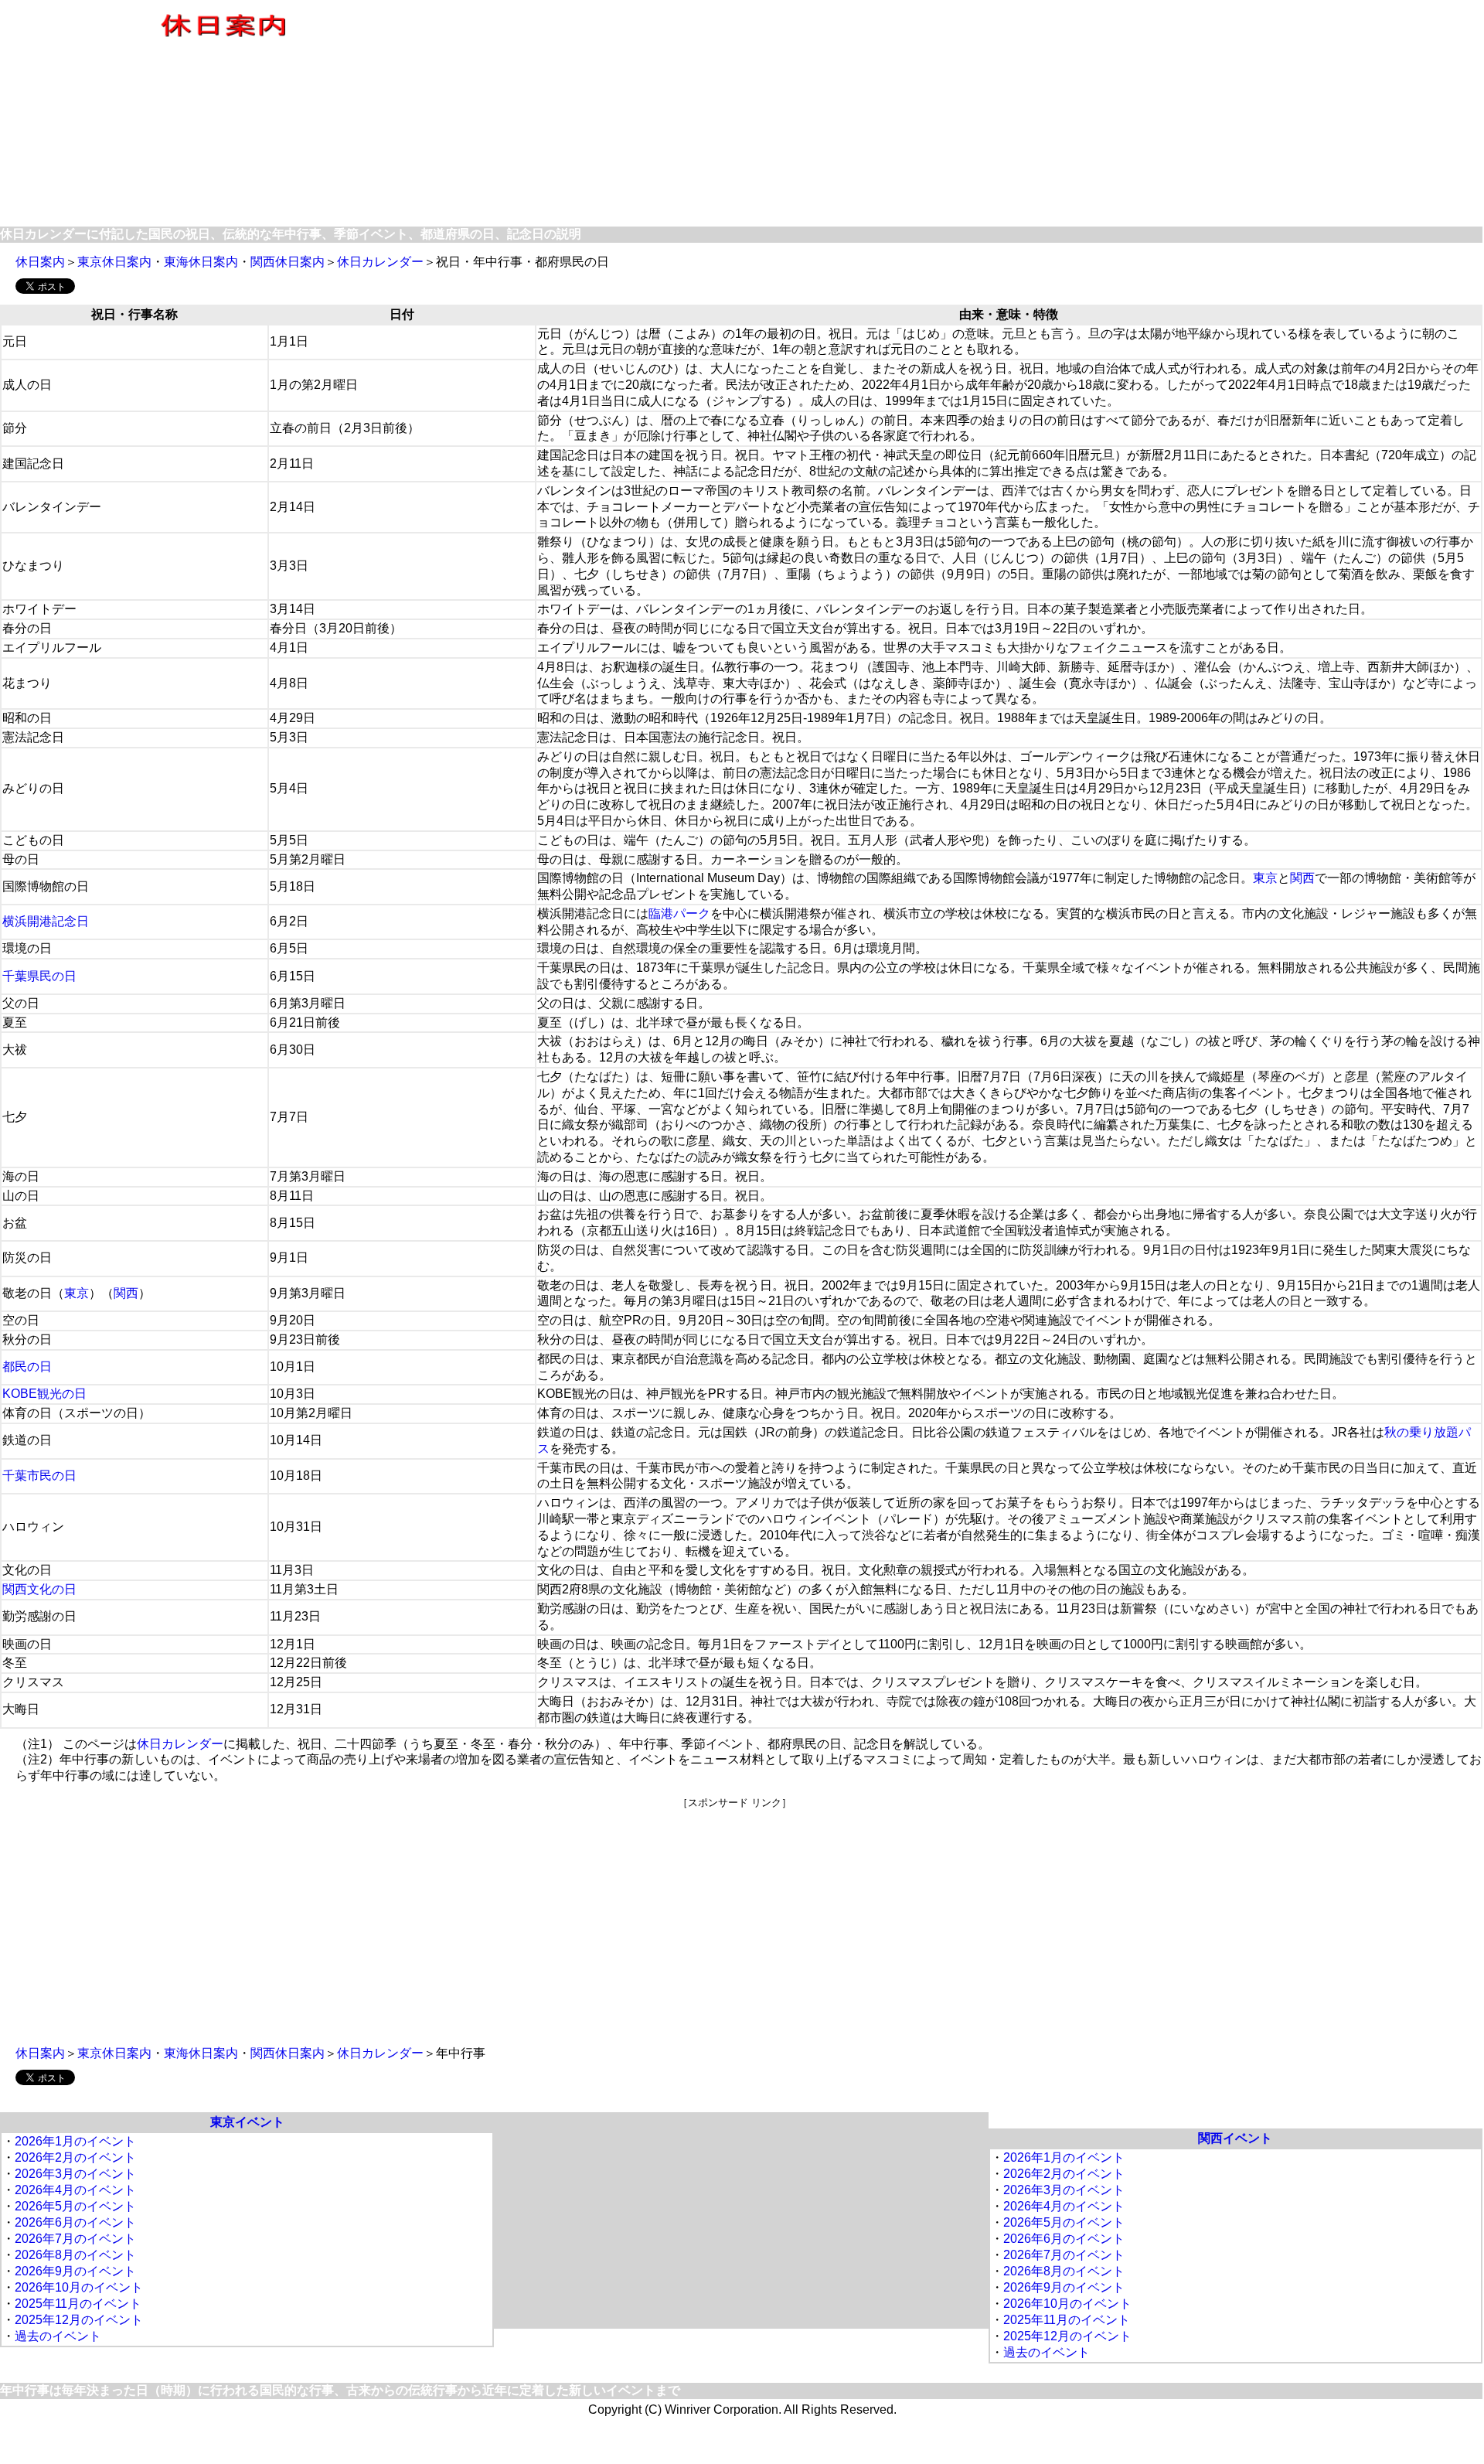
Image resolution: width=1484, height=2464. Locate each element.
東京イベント (247, 2122)
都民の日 (27, 1367)
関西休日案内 (288, 262)
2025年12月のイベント (79, 2320)
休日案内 (40, 262)
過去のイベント (58, 2336)
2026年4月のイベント (75, 2190)
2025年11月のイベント (78, 2304)
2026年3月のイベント (75, 2174)
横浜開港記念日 (46, 921)
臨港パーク (679, 913)
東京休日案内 (114, 262)
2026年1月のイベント (75, 2141)
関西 (1302, 878)
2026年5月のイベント (75, 2206)
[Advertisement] (965, 114)
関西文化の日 (39, 1589)
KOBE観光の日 (44, 1394)
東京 (1265, 878)
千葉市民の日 (39, 1476)
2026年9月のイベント (75, 2271)
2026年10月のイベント (79, 2287)
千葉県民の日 (39, 976)
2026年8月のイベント (75, 2255)
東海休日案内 (201, 262)
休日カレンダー (380, 262)
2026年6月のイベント (75, 2222)
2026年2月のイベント (75, 2157)
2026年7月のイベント (75, 2239)
